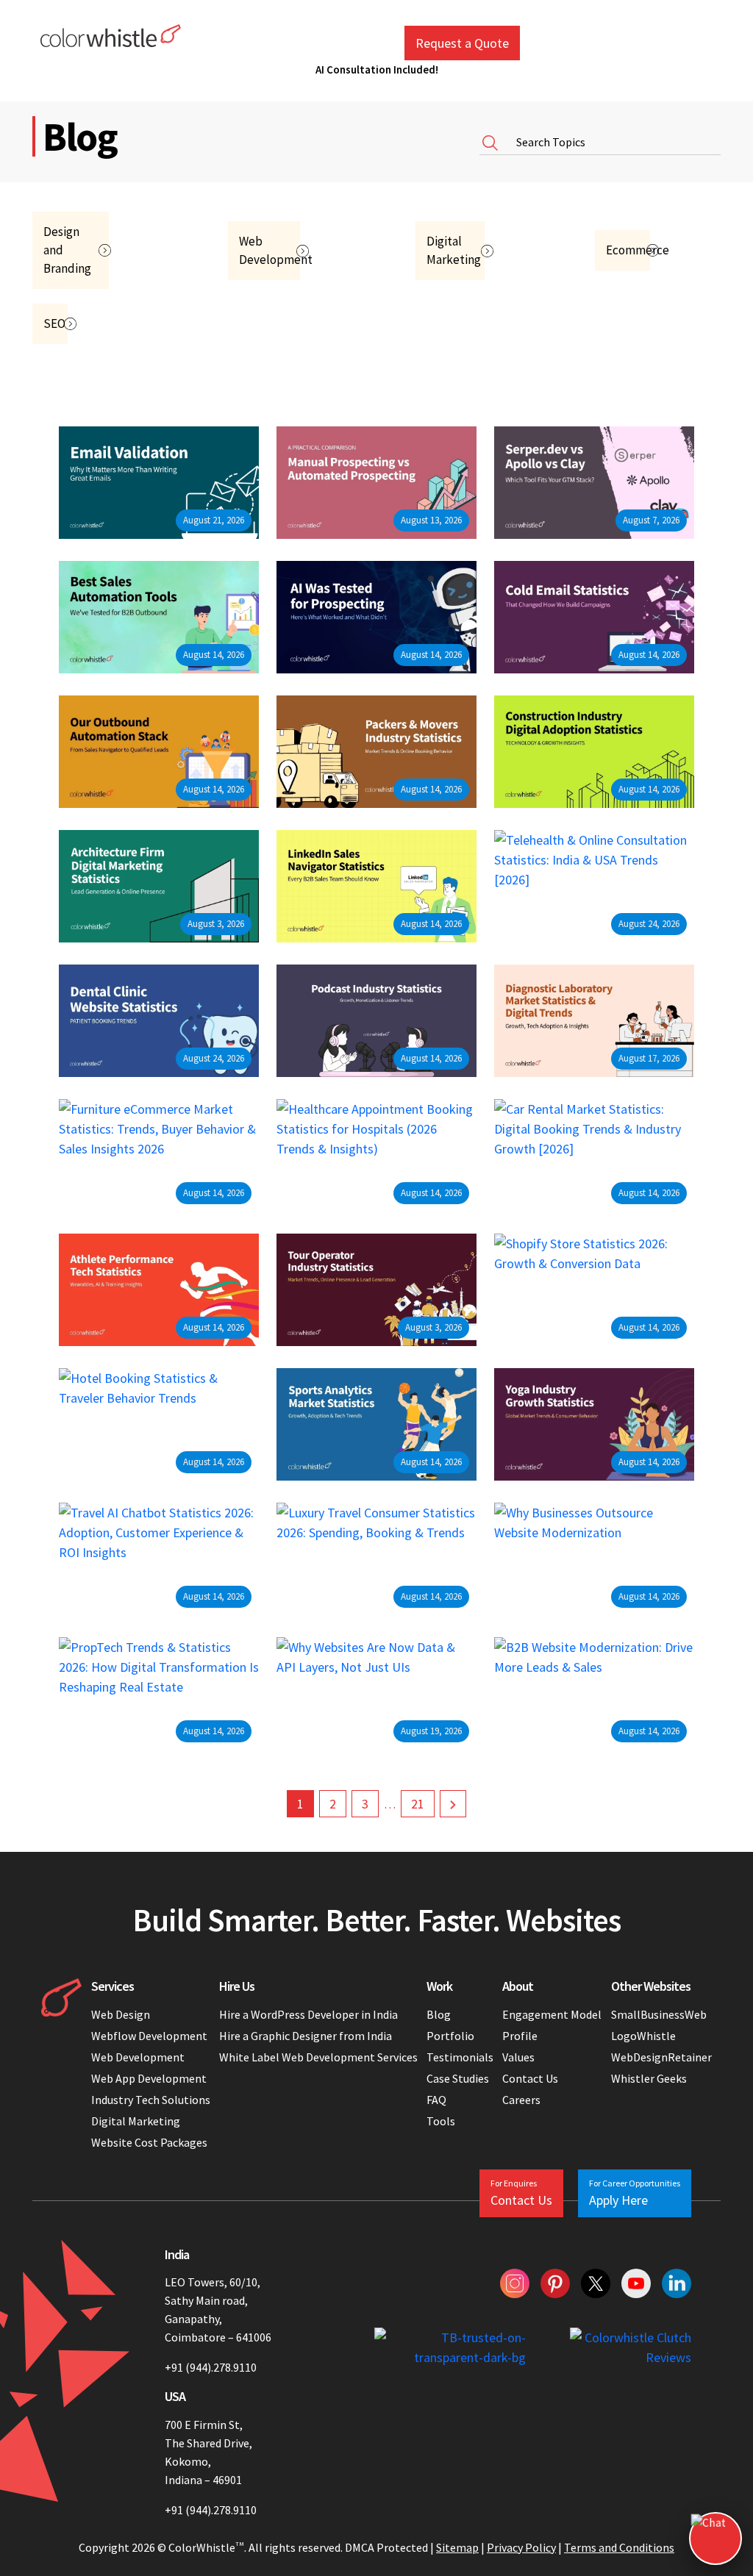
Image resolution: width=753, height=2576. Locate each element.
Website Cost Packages (149, 2142)
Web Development (138, 2057)
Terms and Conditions (619, 2547)
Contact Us (530, 2078)
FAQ (436, 2100)
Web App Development (149, 2078)
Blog (439, 2014)
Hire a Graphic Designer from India (306, 2036)
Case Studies (458, 2078)
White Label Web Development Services (318, 2057)
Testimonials (460, 2057)
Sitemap (457, 2547)
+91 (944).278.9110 (211, 2367)
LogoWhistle (643, 2036)
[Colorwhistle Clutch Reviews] (631, 2347)
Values (518, 2057)
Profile (520, 2036)
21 (418, 1804)
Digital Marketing (136, 2121)
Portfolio (450, 2036)
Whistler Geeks (649, 2078)
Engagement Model (552, 2014)
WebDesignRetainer (661, 2057)
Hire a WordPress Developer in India (310, 2014)
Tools (441, 2121)
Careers (521, 2100)
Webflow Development (149, 2036)
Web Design (121, 2014)
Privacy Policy (521, 2547)
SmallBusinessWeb (659, 2014)
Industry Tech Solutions (151, 2100)
